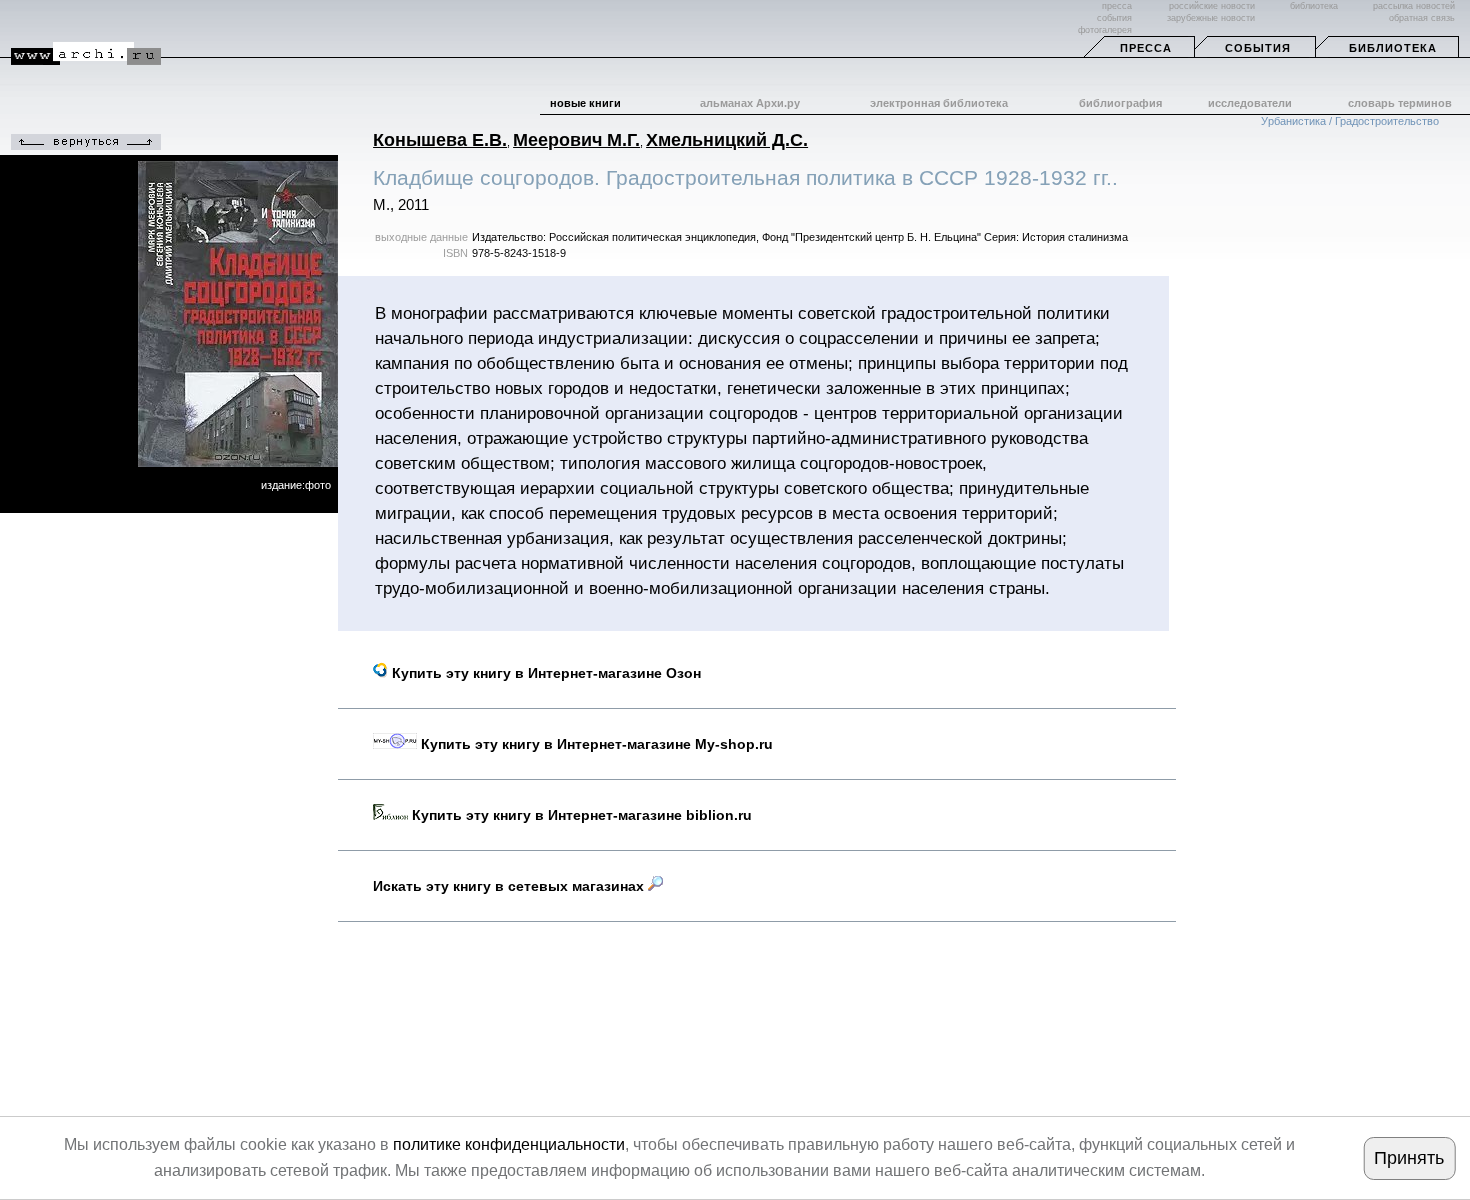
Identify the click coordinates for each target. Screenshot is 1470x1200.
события (1114, 18)
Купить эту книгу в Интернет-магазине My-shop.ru (595, 744)
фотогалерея (1105, 30)
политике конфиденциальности (509, 1144)
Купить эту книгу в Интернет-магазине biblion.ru (580, 815)
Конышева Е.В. (440, 140)
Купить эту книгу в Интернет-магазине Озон (544, 673)
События (1258, 48)
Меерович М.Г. (576, 140)
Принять (1409, 1158)
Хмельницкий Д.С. (727, 140)
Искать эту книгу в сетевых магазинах (510, 886)
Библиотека (1393, 48)
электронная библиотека (939, 103)
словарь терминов (1400, 103)
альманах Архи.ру (750, 103)
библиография (1120, 103)
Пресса (1146, 48)
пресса (1117, 6)
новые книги (585, 103)
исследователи (1250, 103)
